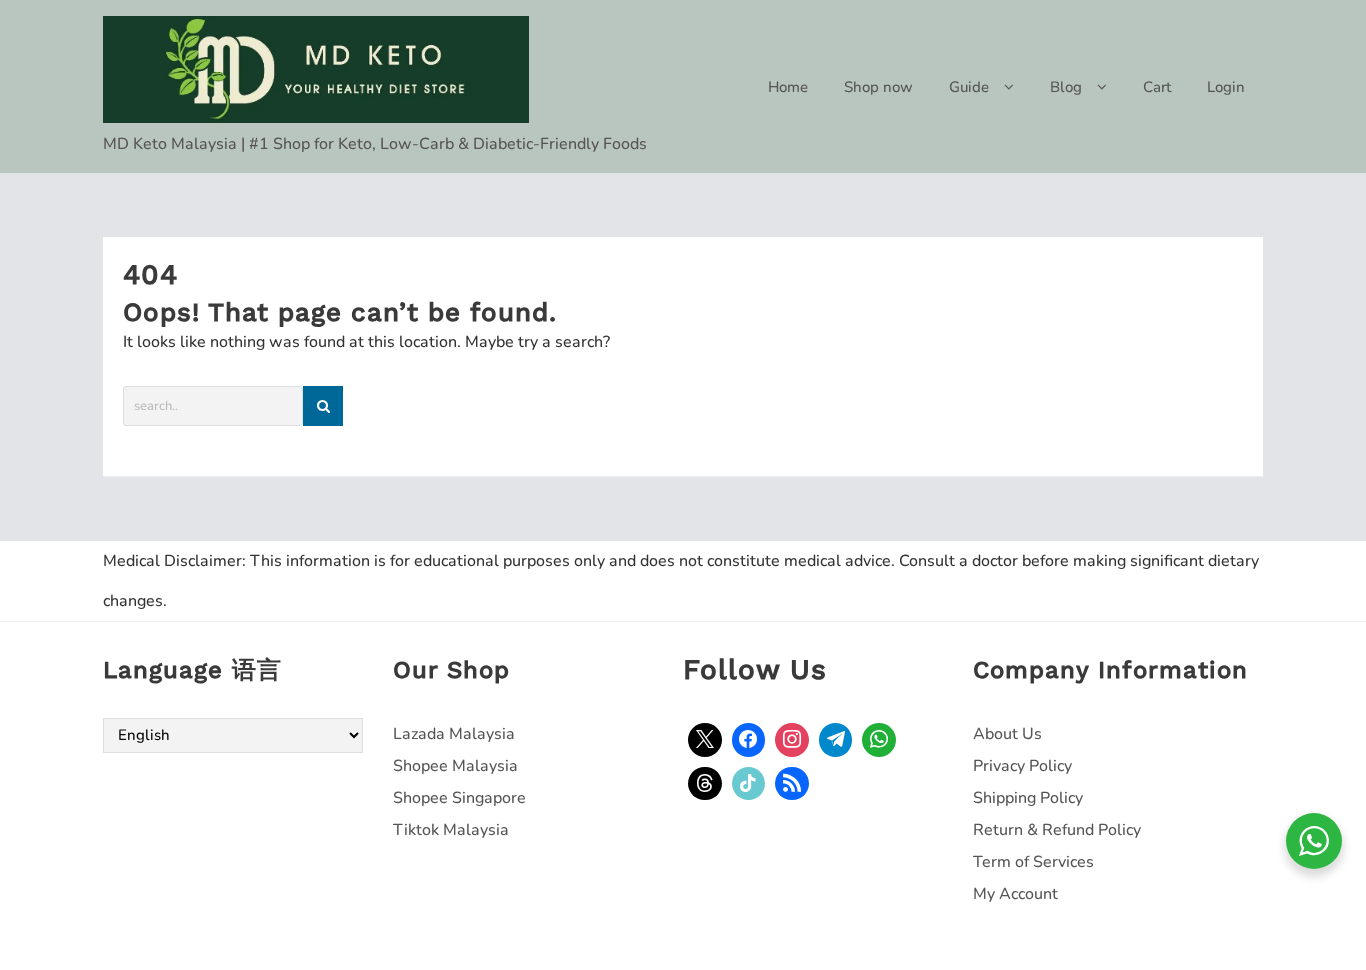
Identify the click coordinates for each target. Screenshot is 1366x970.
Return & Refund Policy (1057, 830)
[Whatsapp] (879, 740)
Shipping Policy (1028, 798)
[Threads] (705, 784)
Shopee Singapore (459, 798)
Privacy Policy (1022, 766)
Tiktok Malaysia (451, 830)
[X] (705, 740)
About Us (1007, 734)
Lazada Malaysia (454, 734)
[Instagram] (792, 740)
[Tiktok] (749, 784)
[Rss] (792, 784)
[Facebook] (749, 740)
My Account (1015, 894)
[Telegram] (836, 740)
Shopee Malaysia (455, 766)
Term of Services (1033, 862)
